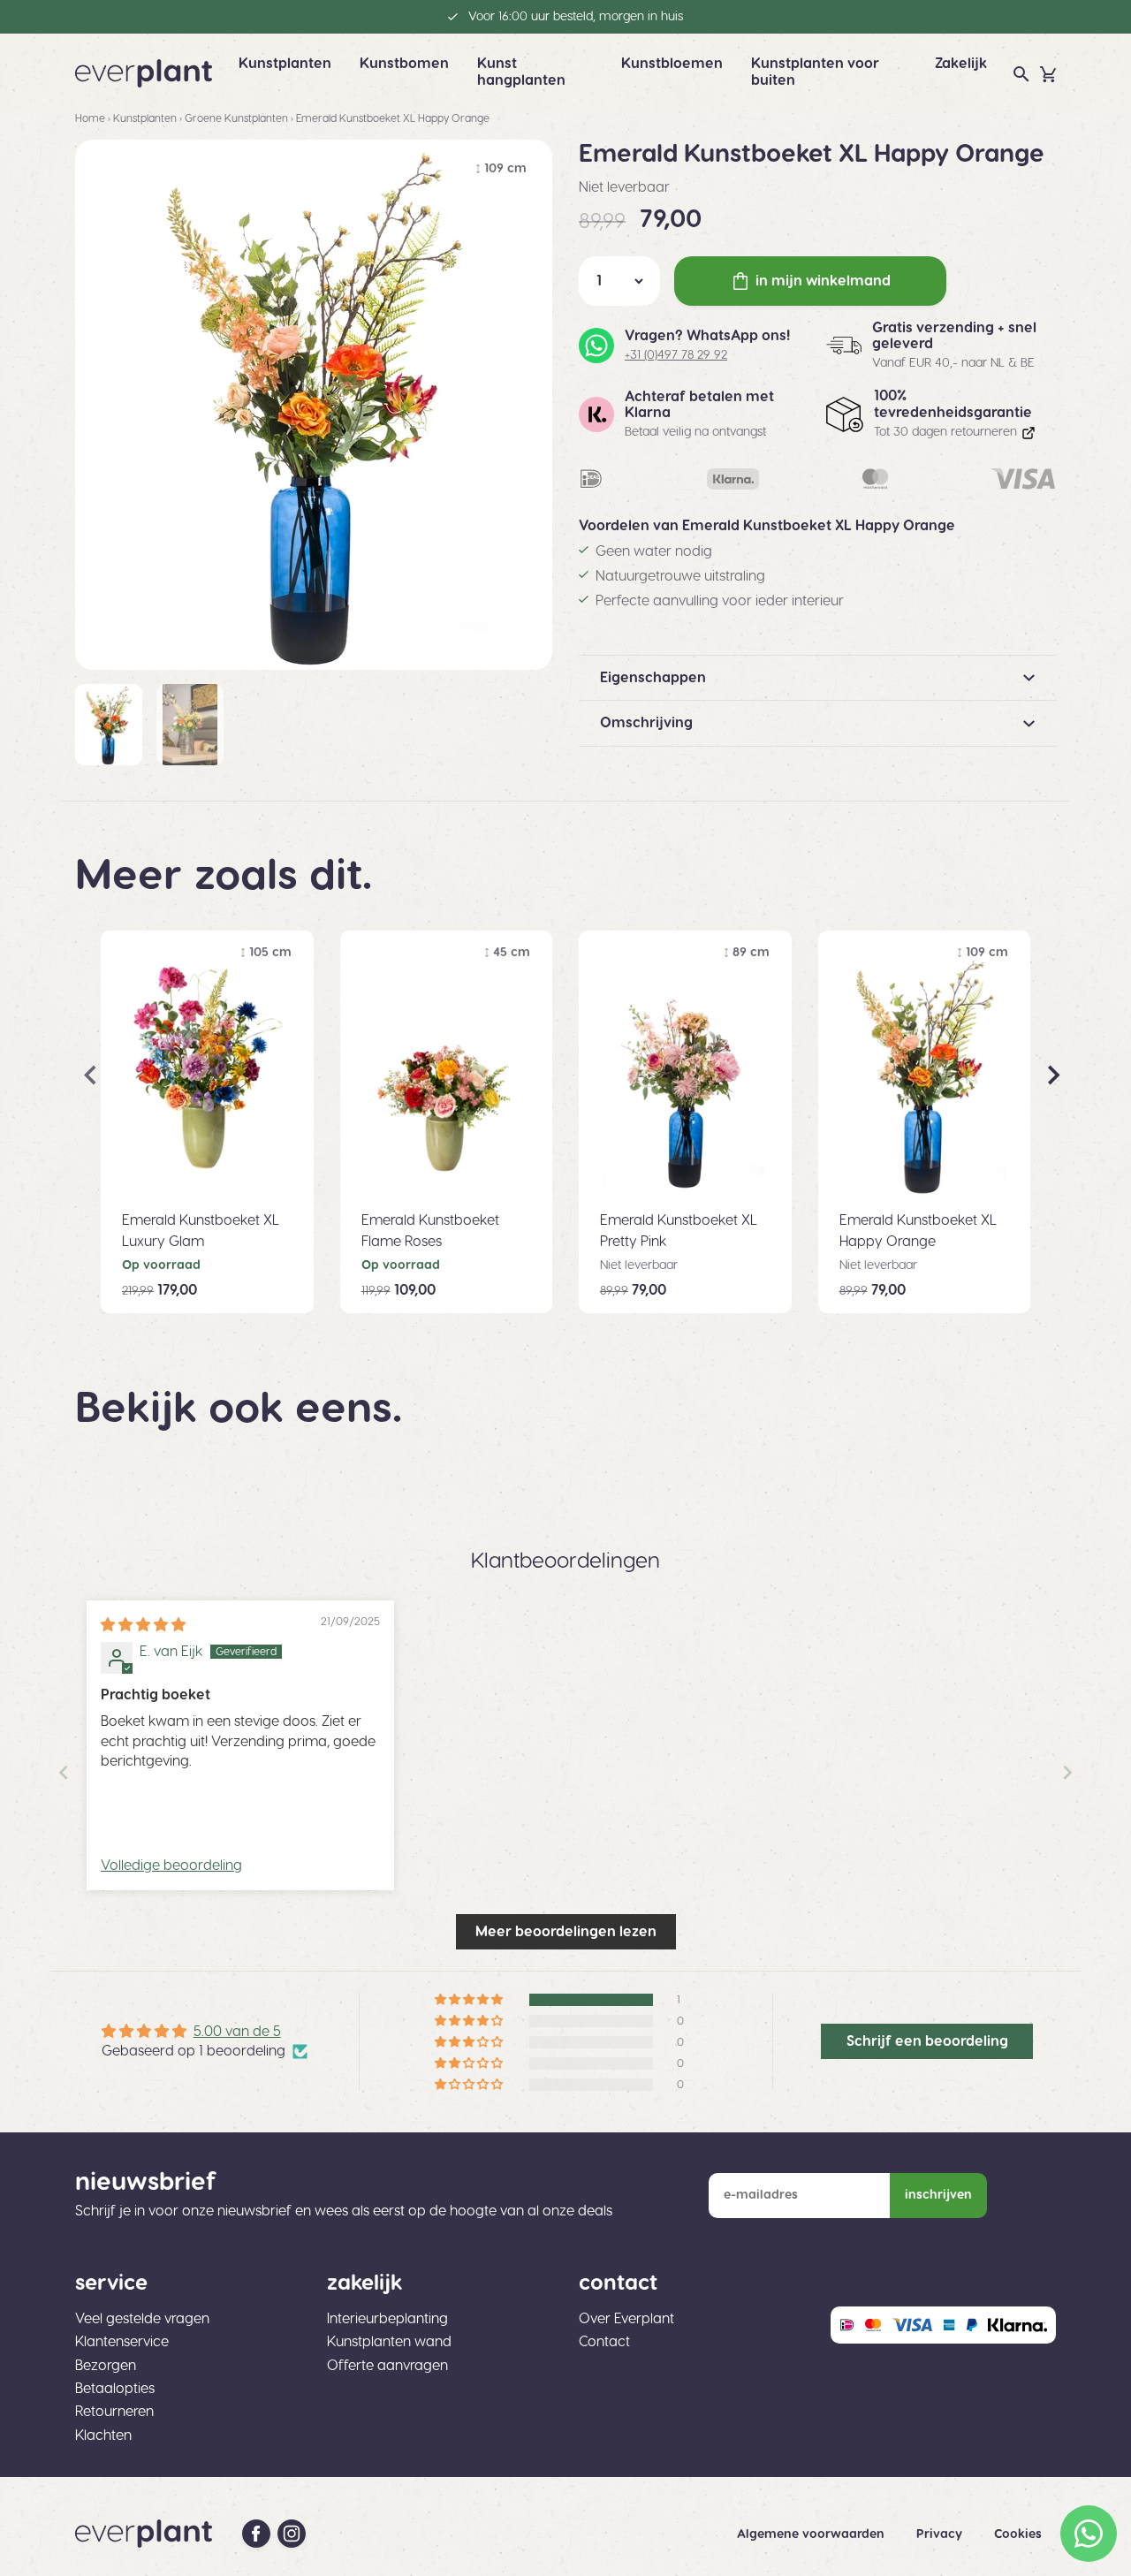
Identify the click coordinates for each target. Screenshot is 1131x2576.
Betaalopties (115, 2389)
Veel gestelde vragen (142, 2319)
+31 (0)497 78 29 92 (676, 355)
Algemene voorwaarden (812, 2534)
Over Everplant (626, 2319)
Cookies (1018, 2534)
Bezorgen (106, 2366)
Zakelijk (961, 64)
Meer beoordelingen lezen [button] (566, 1932)
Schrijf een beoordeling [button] (927, 2041)
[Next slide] (1067, 1772)
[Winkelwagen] (1048, 74)
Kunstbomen (404, 64)
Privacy (941, 2534)
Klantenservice (122, 2342)
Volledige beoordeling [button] (171, 1866)
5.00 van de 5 (237, 2032)
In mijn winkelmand (823, 281)
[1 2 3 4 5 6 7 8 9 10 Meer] (619, 281)
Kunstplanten (285, 64)
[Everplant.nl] (144, 73)
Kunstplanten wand (389, 2342)
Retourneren (114, 2412)
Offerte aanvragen (387, 2366)
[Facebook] (256, 2534)
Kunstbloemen (672, 64)
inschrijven (938, 2195)
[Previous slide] (64, 1772)
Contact (604, 2342)
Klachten (103, 2435)
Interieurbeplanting (387, 2319)
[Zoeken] (1021, 74)
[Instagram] (292, 2534)
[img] (143, 1625)
